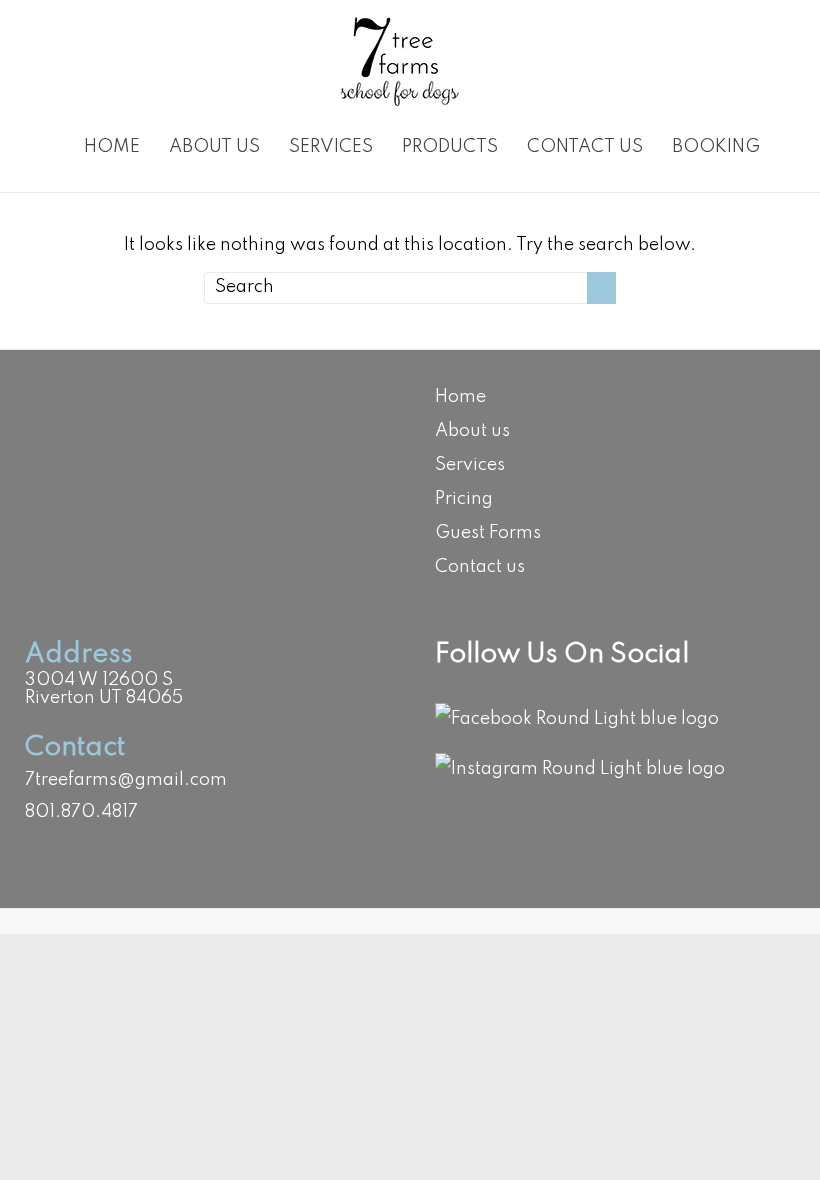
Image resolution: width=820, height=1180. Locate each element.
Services (331, 147)
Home (112, 147)
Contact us (585, 147)
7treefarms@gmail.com (126, 780)
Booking (716, 147)
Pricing (464, 499)
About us (214, 147)
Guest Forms (488, 533)
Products (450, 147)
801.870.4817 (81, 812)
